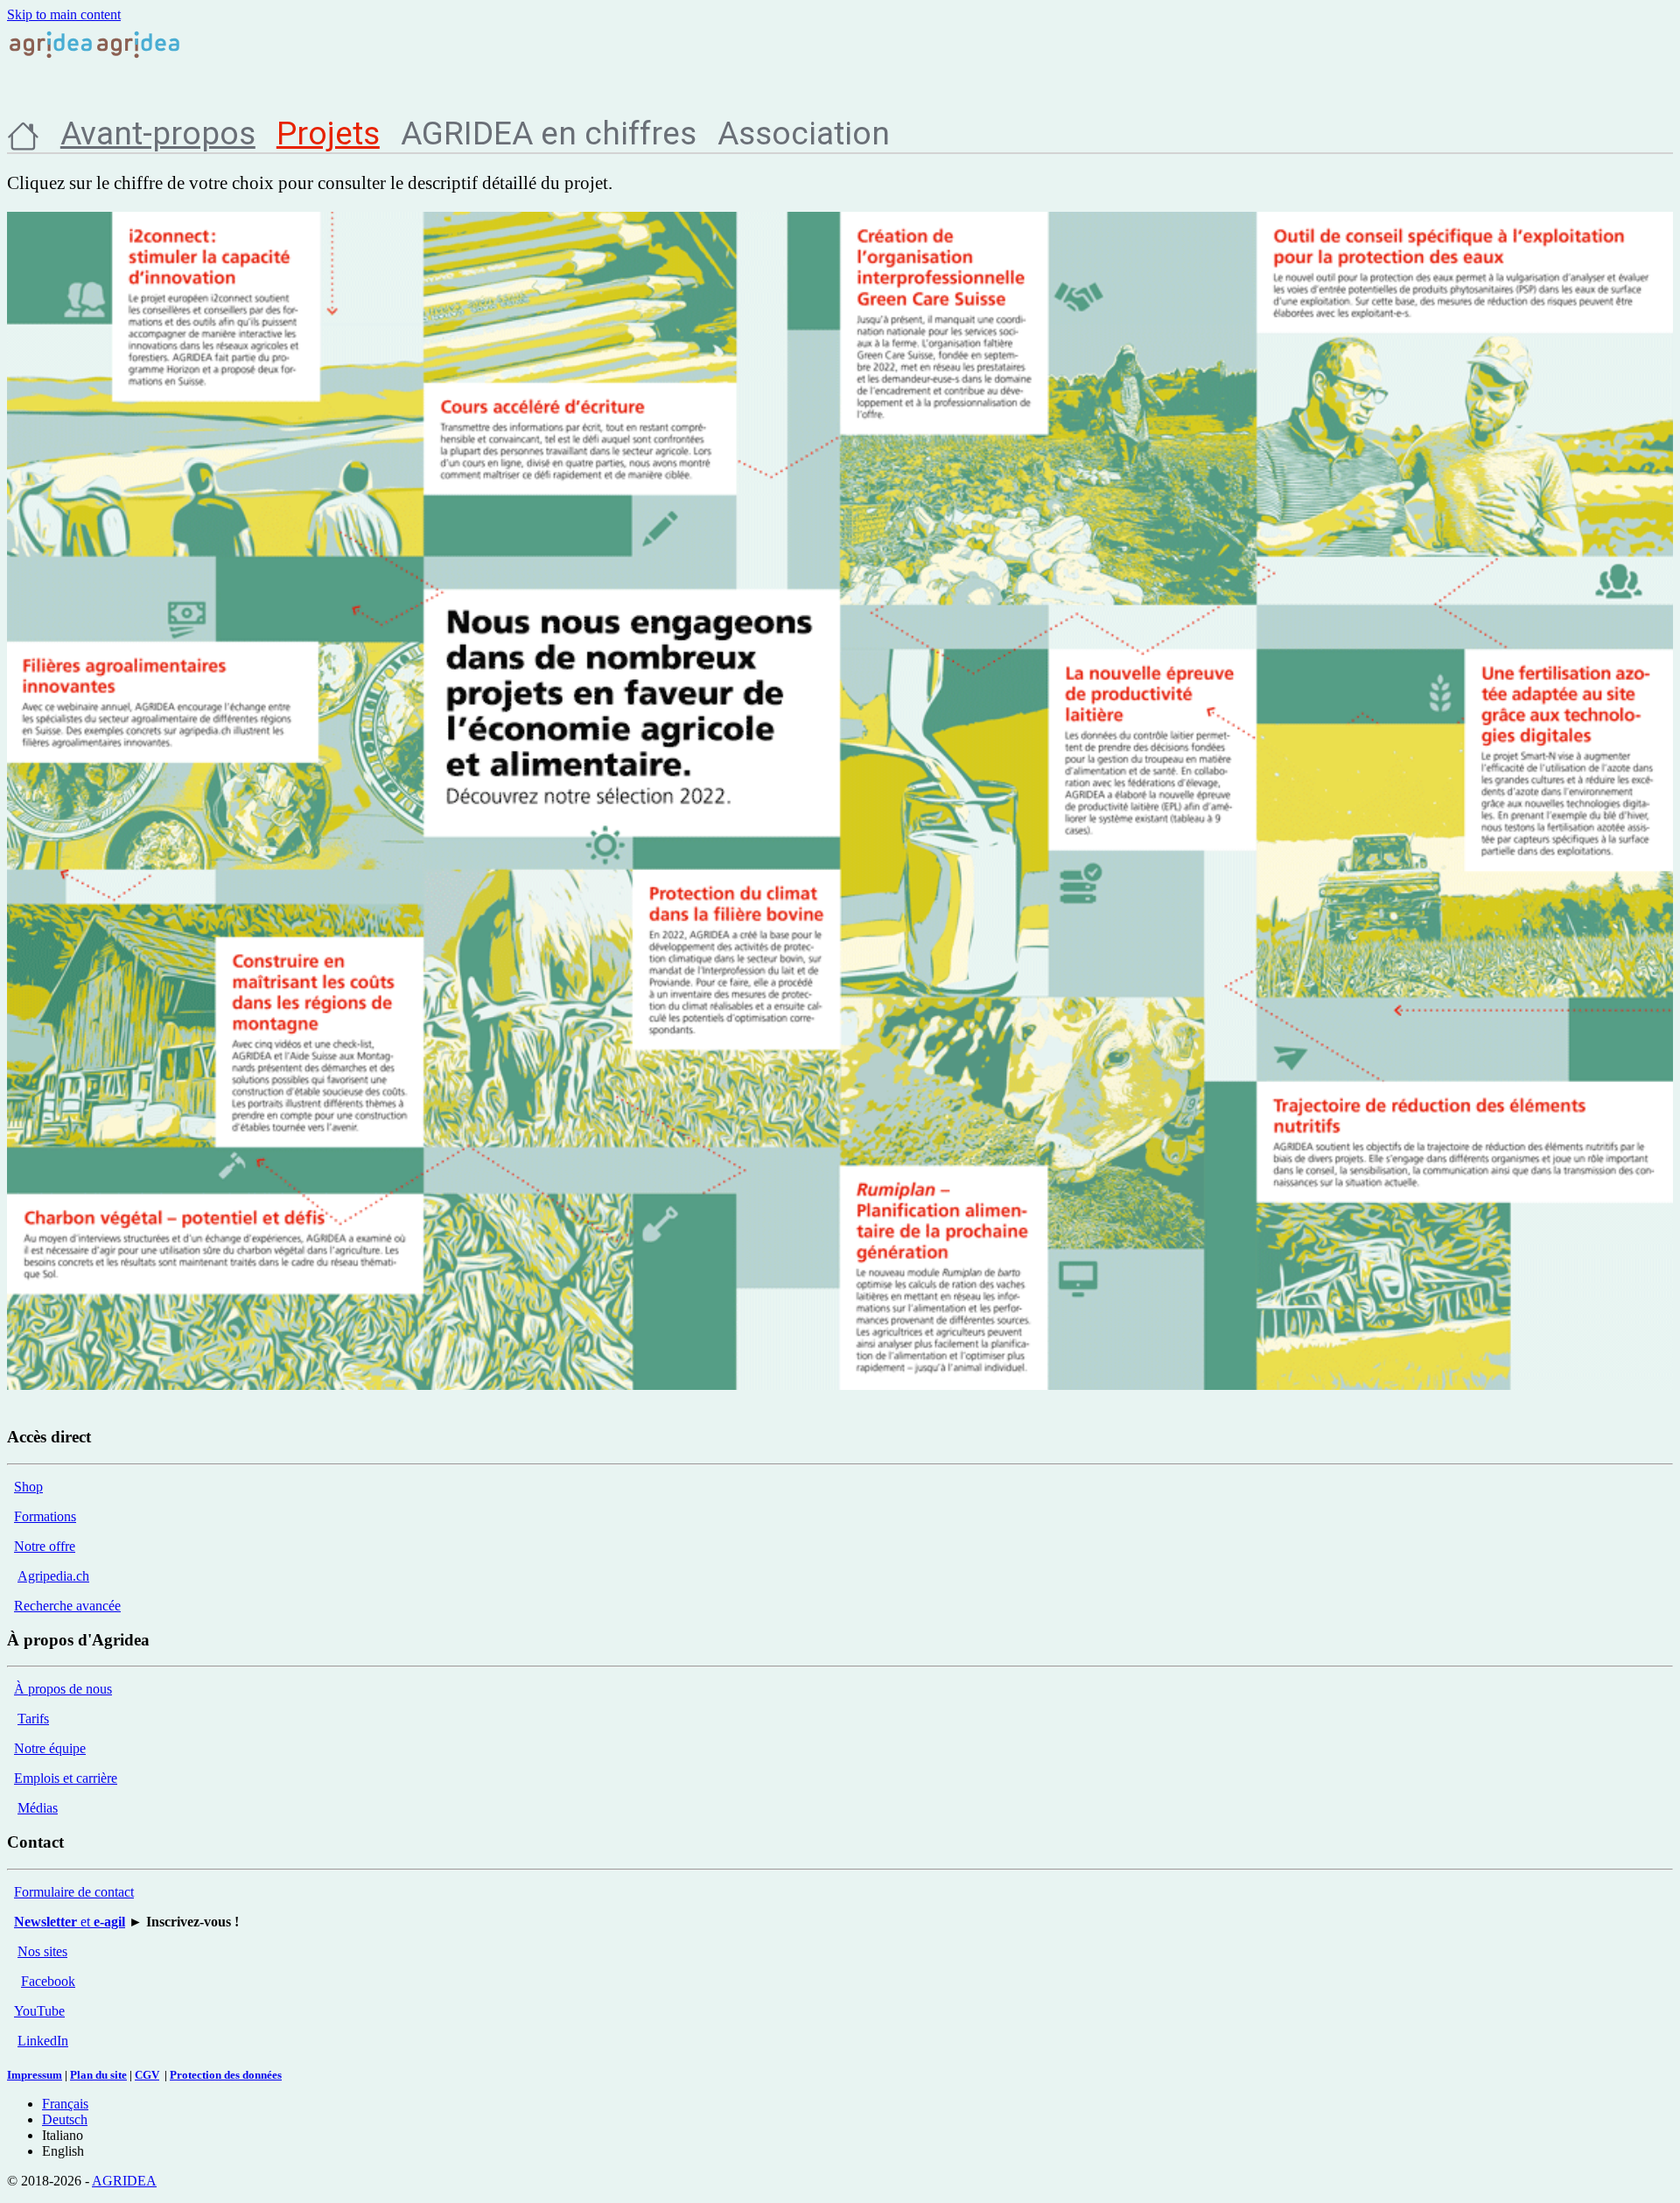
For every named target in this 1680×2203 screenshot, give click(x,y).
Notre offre (45, 1546)
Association (804, 133)
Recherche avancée (67, 1606)
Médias (38, 1808)
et (70, 1922)
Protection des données (226, 2075)
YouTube (39, 2011)
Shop (28, 1487)
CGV (147, 2075)
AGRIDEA (124, 2181)
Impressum (35, 2075)
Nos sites (42, 1951)
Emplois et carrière (66, 1778)
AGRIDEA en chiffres (549, 133)
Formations (45, 1516)
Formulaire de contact (74, 1892)
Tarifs (33, 1719)
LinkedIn (43, 2041)
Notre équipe (50, 1748)
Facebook (48, 1981)
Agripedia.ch (53, 1576)
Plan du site (98, 2075)
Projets (328, 133)
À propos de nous (63, 1689)
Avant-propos (158, 133)
